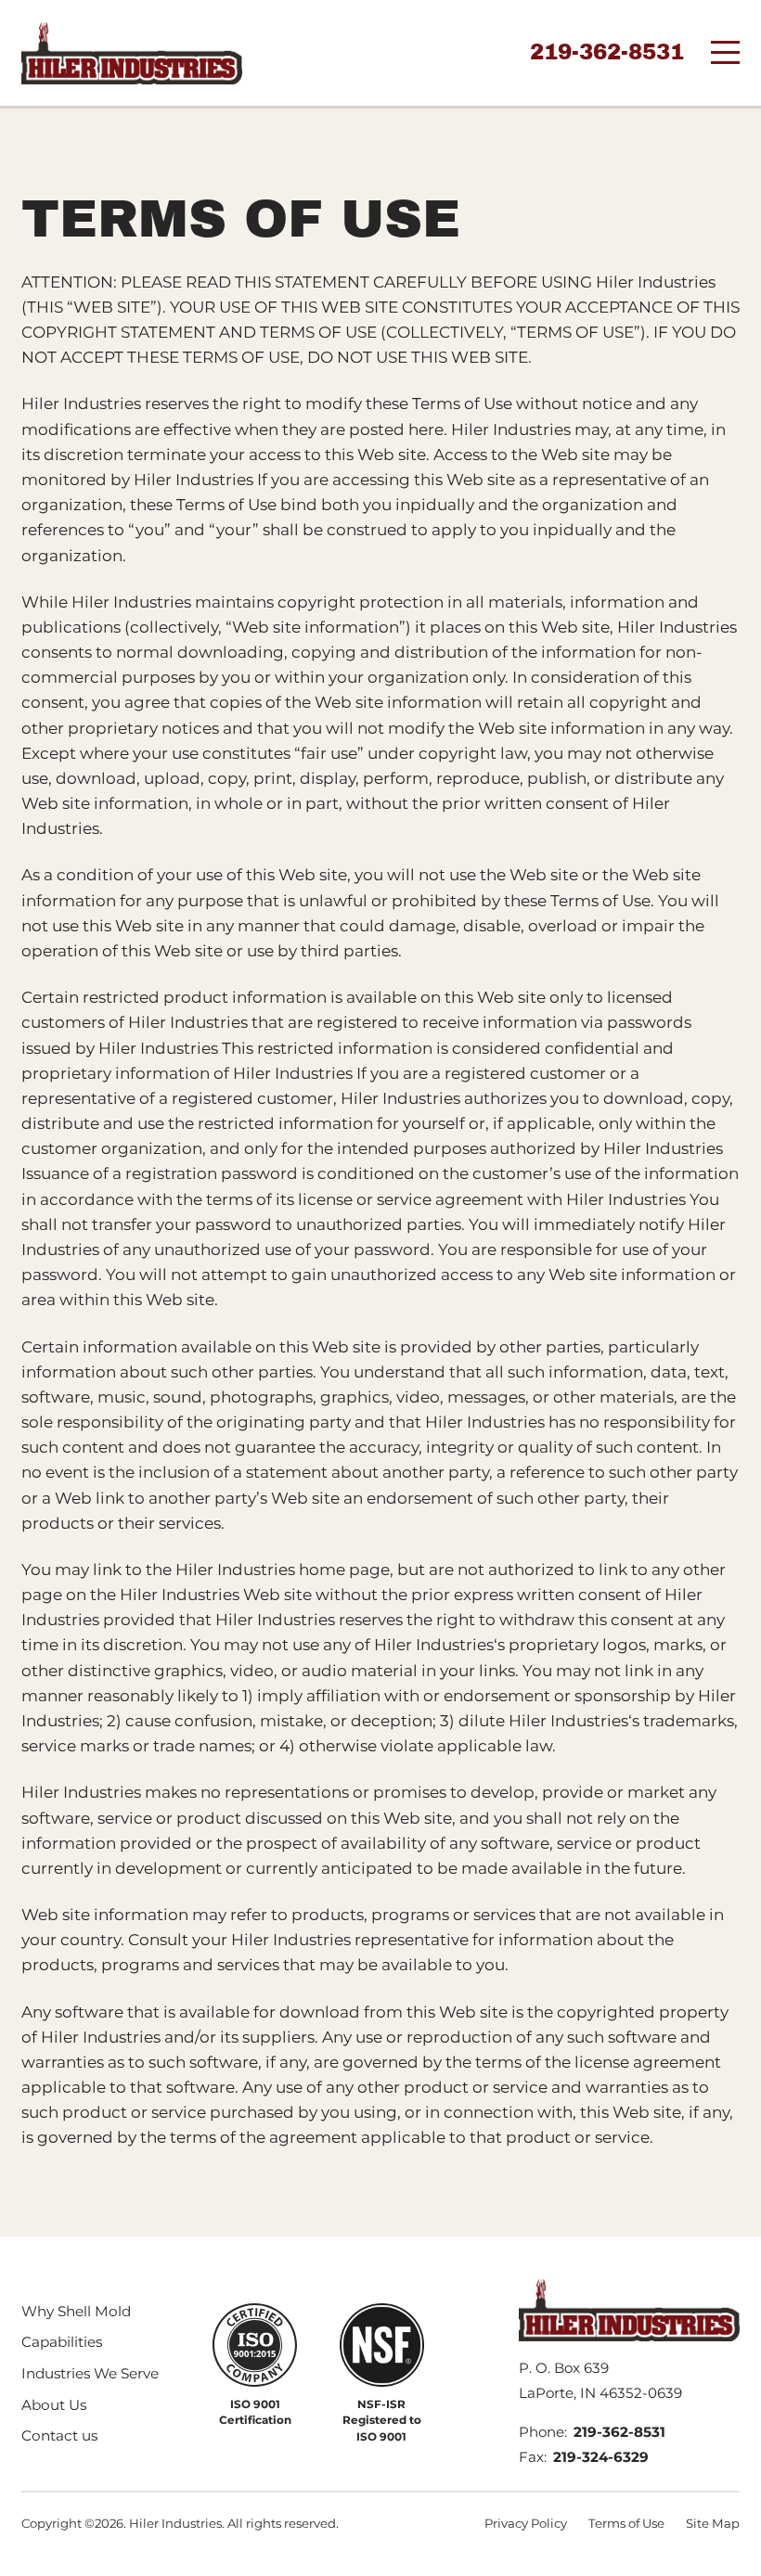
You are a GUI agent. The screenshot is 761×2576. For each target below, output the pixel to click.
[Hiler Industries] (132, 53)
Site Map (713, 2523)
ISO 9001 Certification (255, 2412)
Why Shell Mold (76, 2311)
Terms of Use (626, 2523)
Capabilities (62, 2342)
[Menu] (725, 52)
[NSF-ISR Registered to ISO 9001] (382, 2345)
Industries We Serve (90, 2373)
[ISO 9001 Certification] (255, 2345)
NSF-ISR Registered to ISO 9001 (382, 2421)
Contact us (59, 2435)
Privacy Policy (526, 2523)
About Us (54, 2405)
